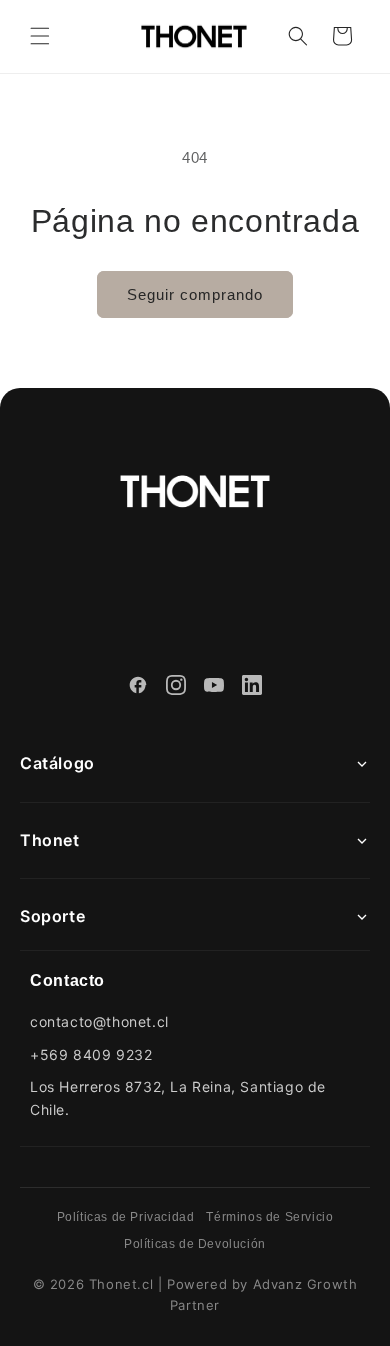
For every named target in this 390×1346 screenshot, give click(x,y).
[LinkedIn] (252, 688)
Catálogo (57, 763)
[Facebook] (138, 688)
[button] (40, 36)
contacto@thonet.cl (99, 1021)
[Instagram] (176, 688)
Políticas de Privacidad (126, 1217)
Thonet (50, 840)
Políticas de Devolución (195, 1244)
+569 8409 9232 (91, 1054)
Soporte (52, 916)
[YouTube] (214, 688)
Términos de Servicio (269, 1217)
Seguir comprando (195, 294)
